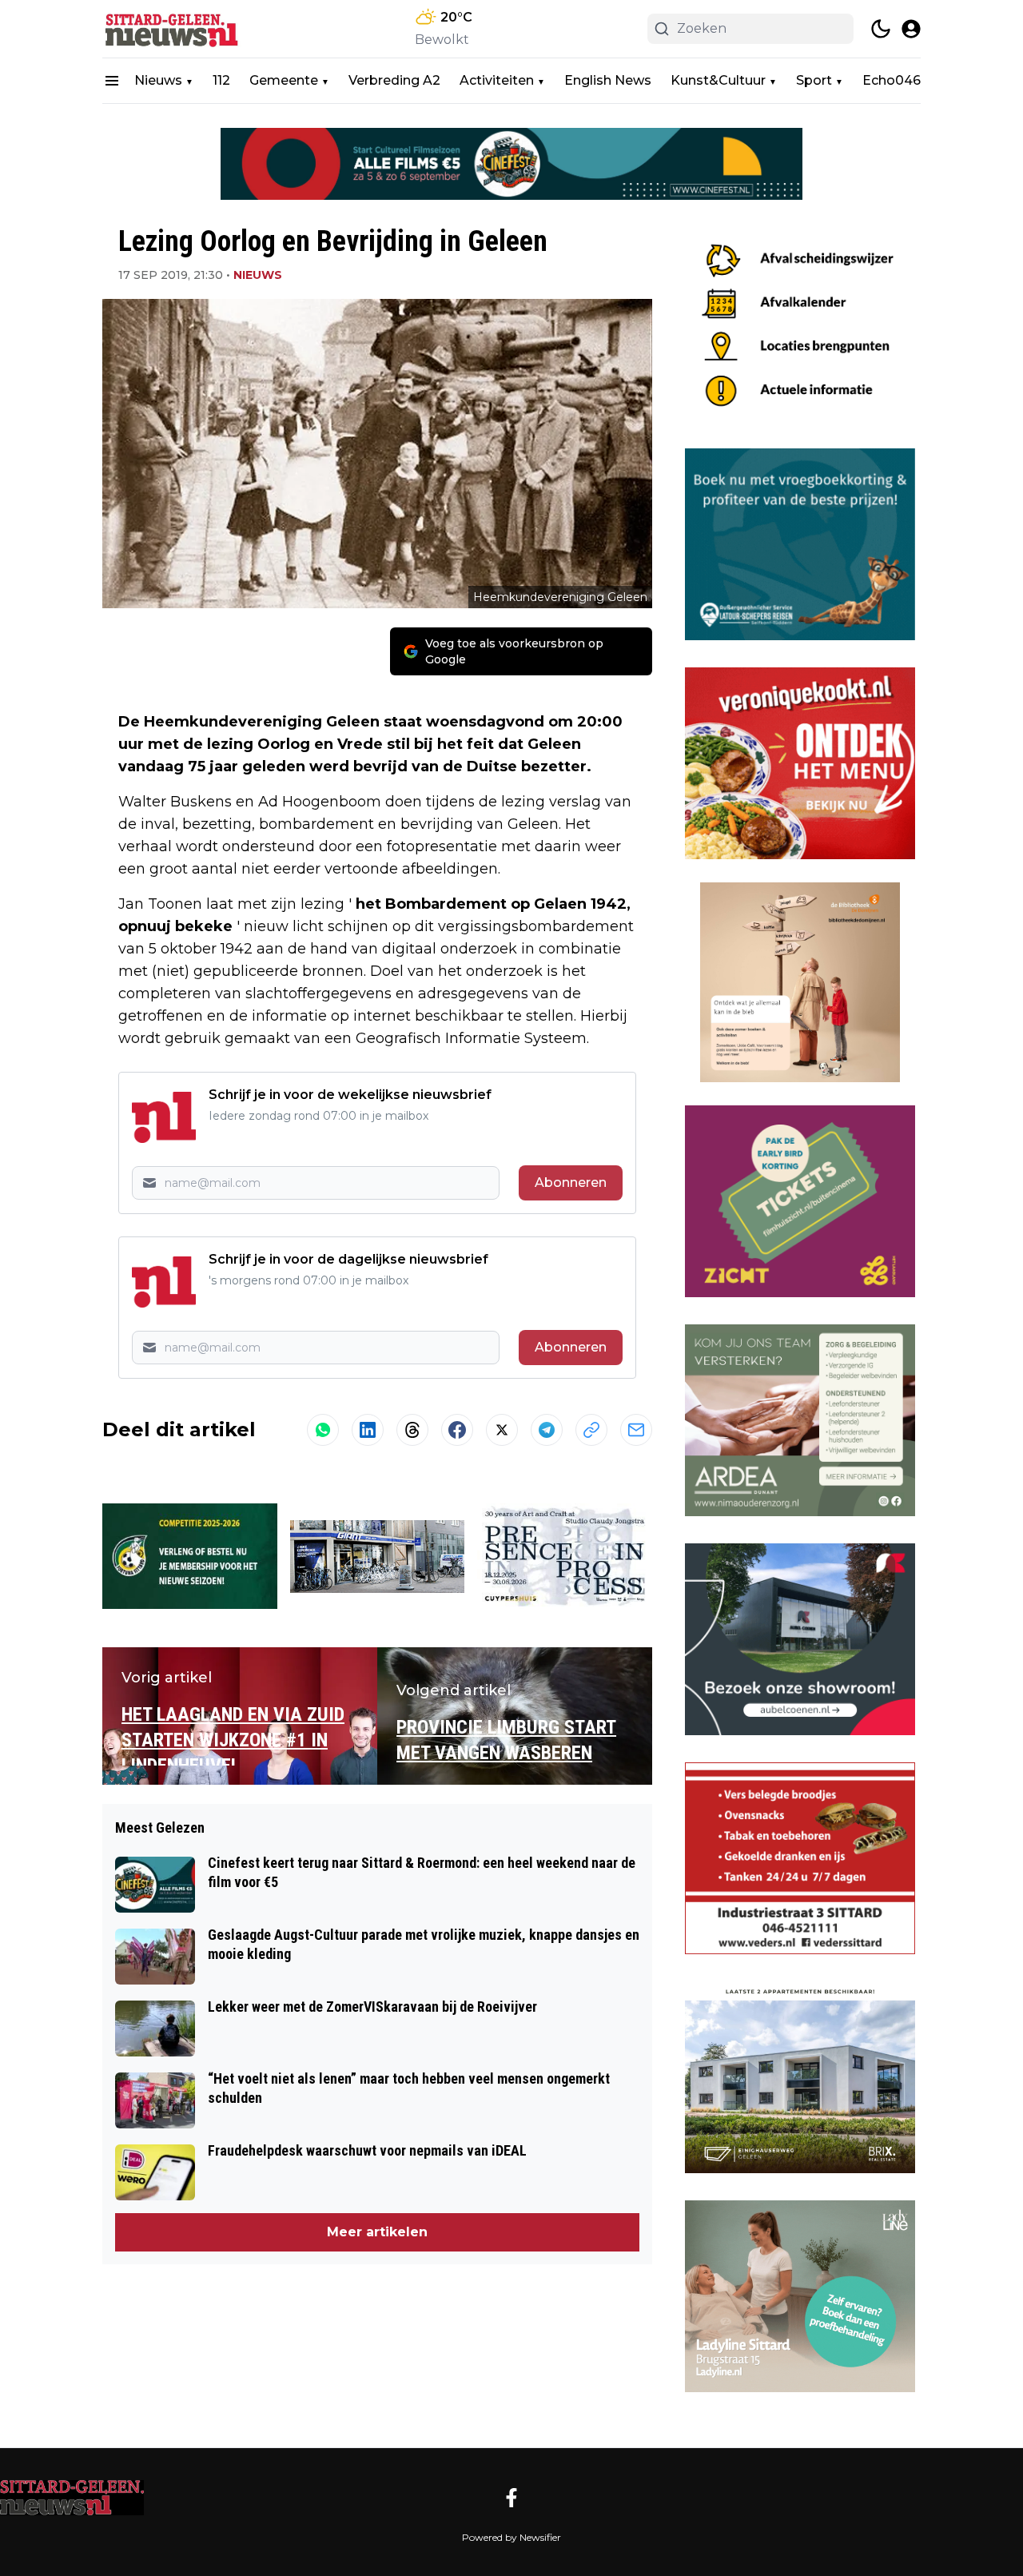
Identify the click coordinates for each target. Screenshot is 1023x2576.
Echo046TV (900, 80)
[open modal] (911, 29)
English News (608, 80)
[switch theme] (881, 29)
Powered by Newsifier (511, 2537)
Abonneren (571, 1182)
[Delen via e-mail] (636, 1430)
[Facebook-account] (511, 2498)
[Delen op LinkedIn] (368, 1430)
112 (221, 80)
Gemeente (284, 80)
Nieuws (158, 80)
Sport (814, 80)
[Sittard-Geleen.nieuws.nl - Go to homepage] (72, 2498)
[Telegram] (547, 1430)
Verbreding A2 (394, 80)
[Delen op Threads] (412, 1430)
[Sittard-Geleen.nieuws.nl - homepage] (174, 29)
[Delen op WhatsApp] (323, 1430)
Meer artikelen (377, 2232)
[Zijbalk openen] (112, 81)
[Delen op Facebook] (457, 1430)
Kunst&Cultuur (718, 80)
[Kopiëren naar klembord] (591, 1430)
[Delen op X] (502, 1430)
